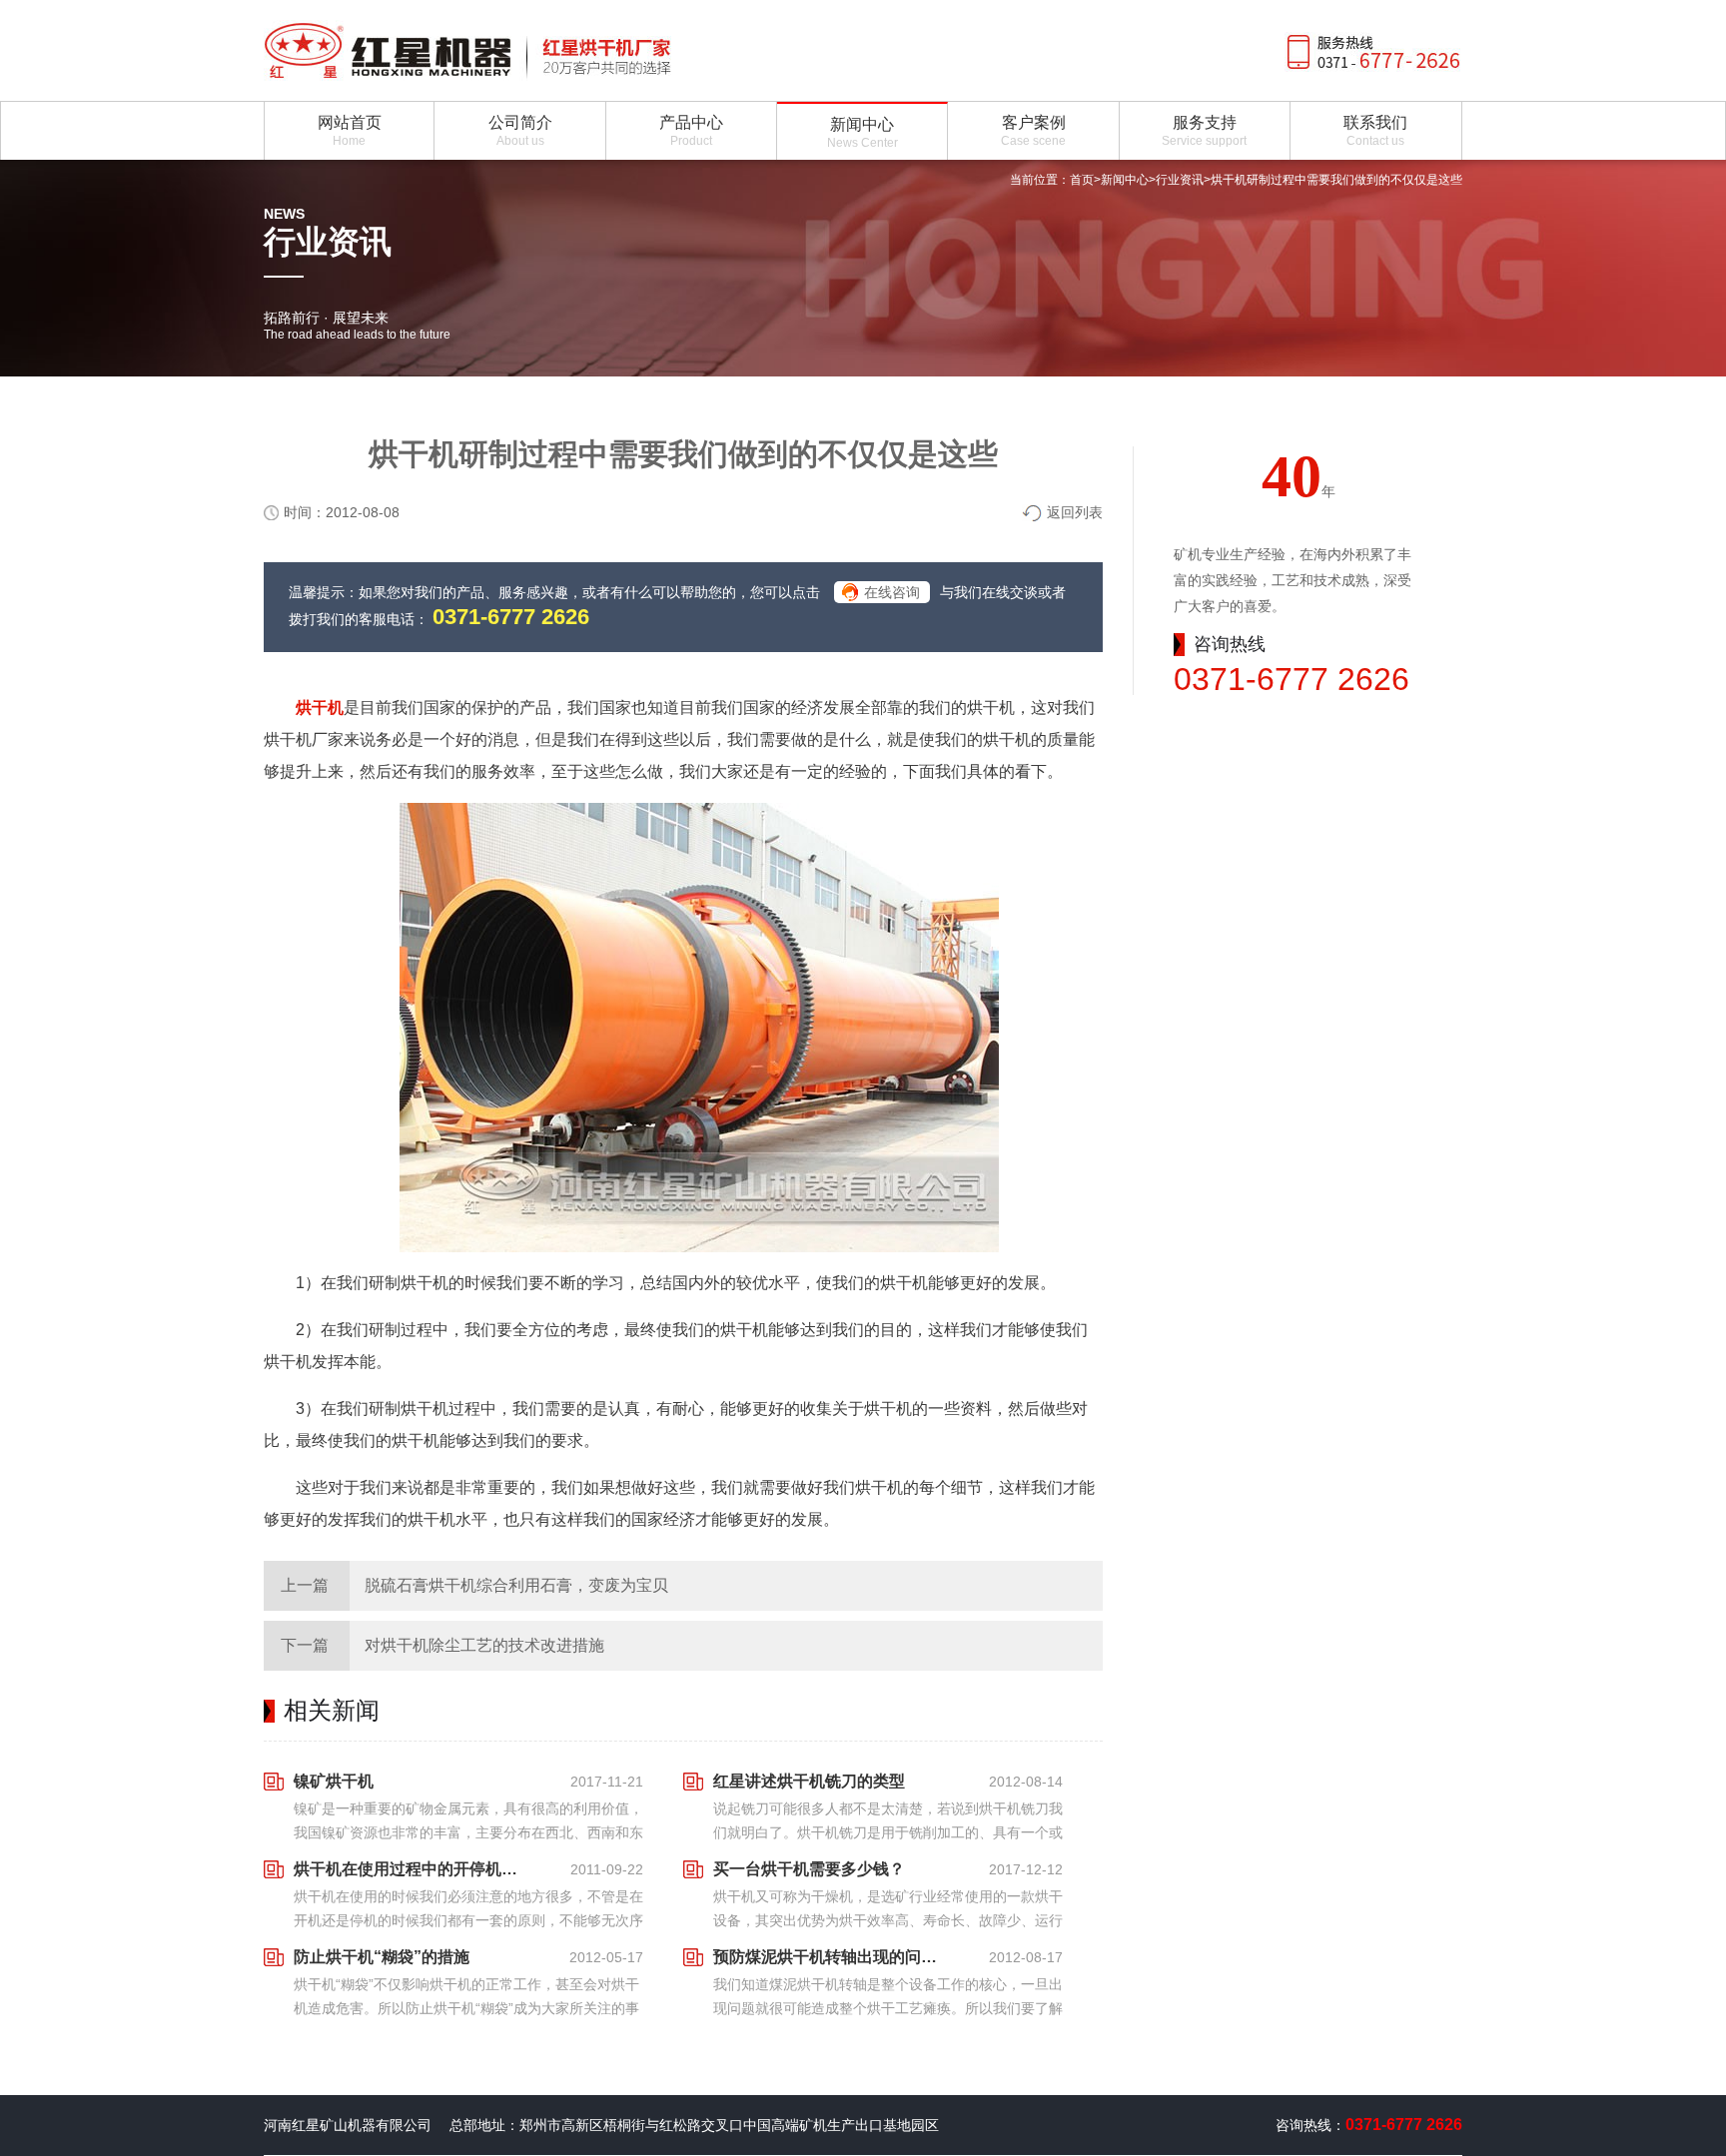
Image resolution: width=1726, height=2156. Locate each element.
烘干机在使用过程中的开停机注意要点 (412, 1869)
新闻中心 (1125, 180)
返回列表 (1075, 512)
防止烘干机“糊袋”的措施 (382, 1957)
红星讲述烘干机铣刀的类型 (809, 1781)
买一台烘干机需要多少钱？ (809, 1869)
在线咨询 (892, 592)
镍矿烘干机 (334, 1781)
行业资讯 (1180, 180)
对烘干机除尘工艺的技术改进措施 (484, 1645)
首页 (1082, 180)
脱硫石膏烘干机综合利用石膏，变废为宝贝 (516, 1585)
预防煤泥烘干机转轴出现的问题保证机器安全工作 (831, 1957)
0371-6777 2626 (511, 617)
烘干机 (320, 708)
